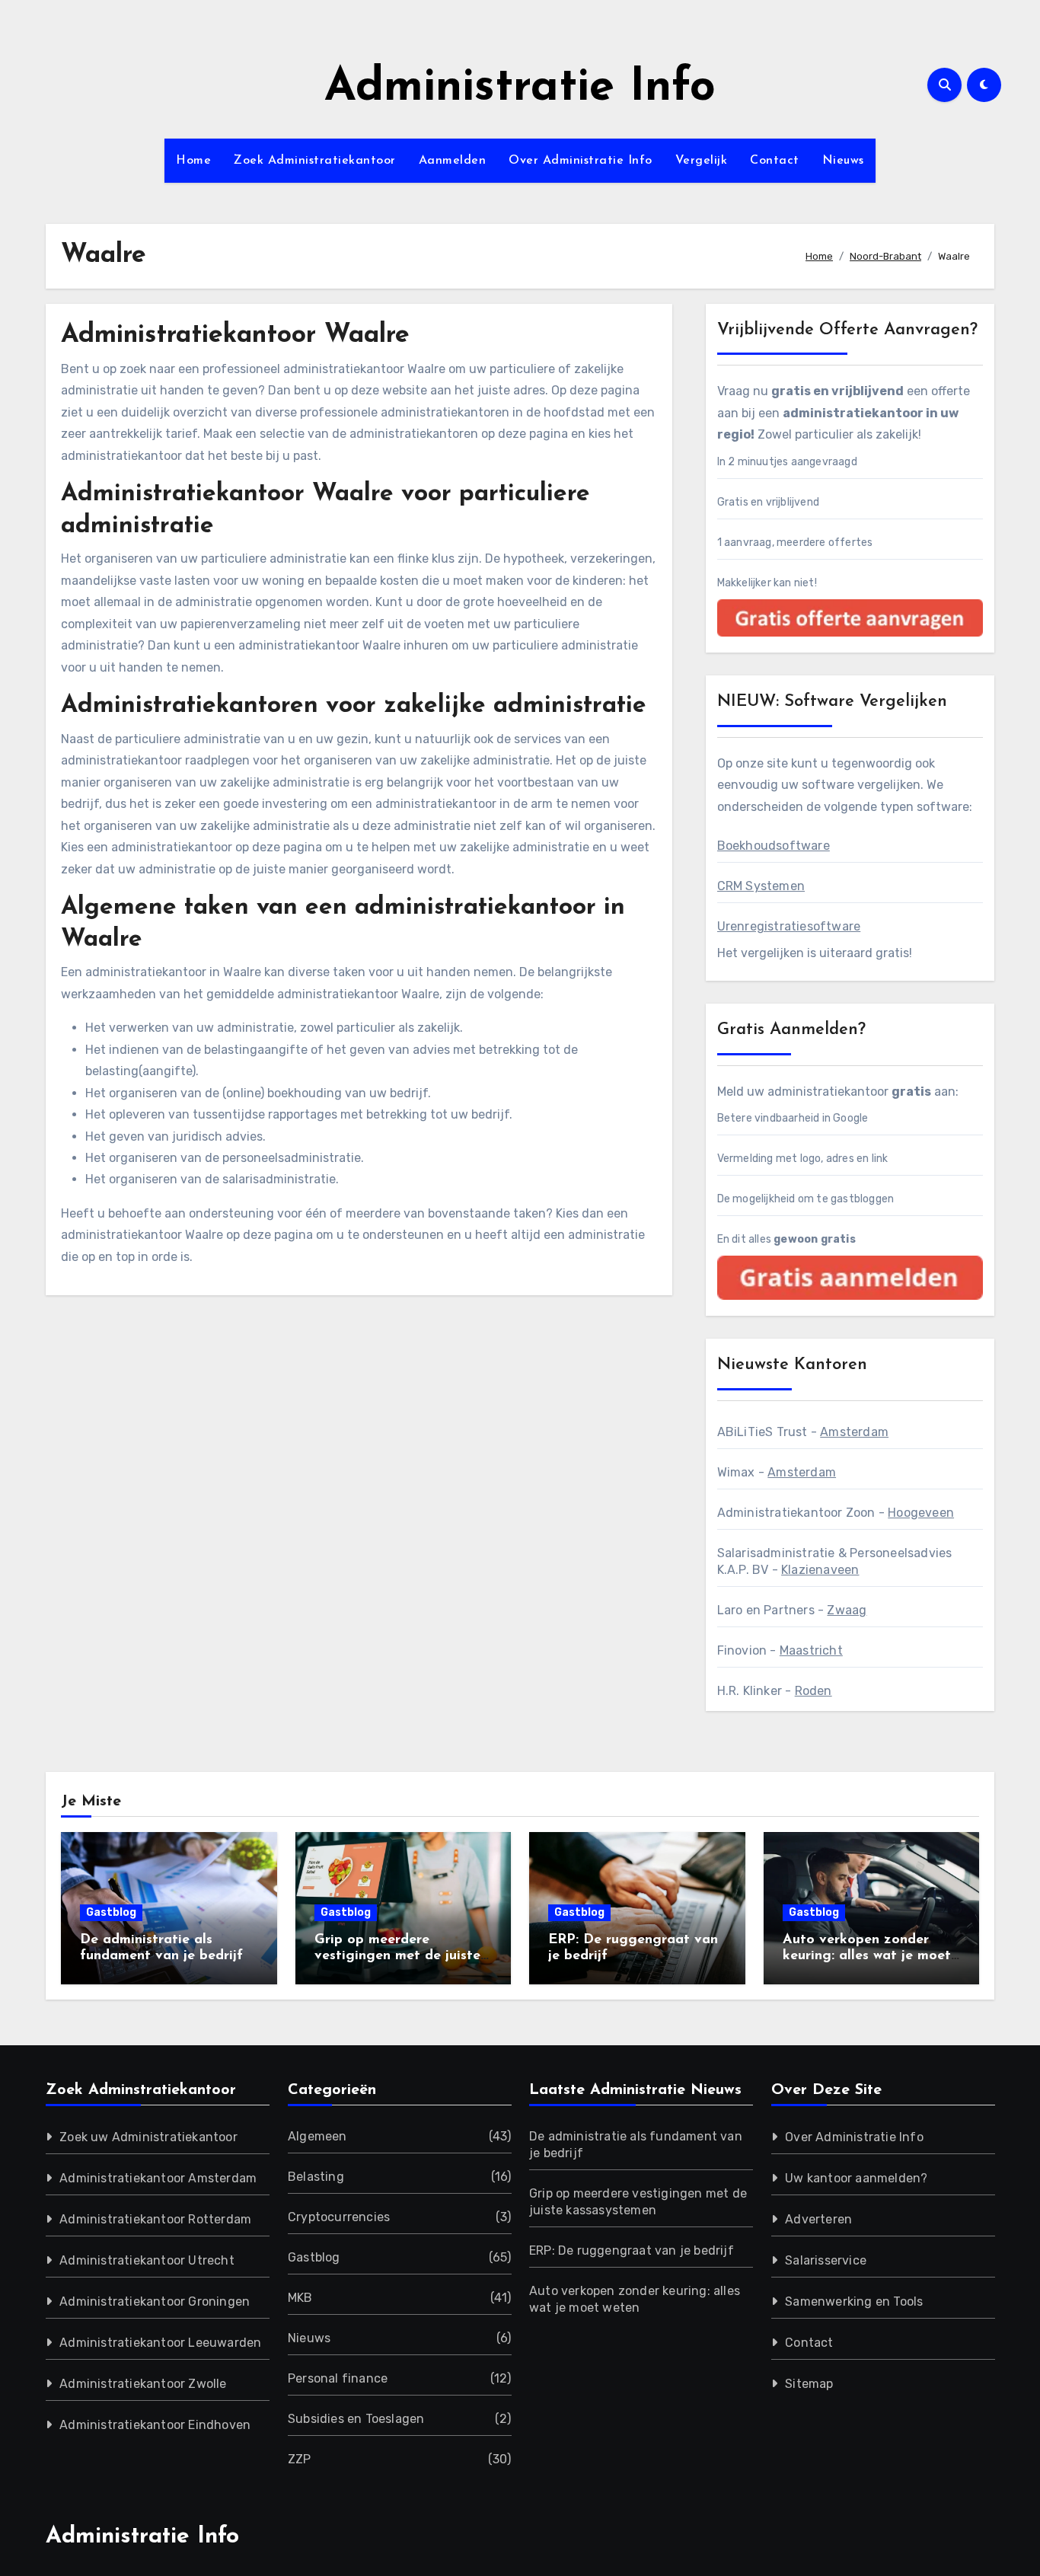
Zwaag (847, 1610)
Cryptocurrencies (339, 2217)
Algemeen (317, 2136)
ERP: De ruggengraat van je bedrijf (632, 2250)
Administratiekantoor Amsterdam (158, 2178)
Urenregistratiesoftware (789, 926)
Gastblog (111, 1912)
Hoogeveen (921, 1513)
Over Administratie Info (581, 161)
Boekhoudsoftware (774, 846)
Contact (775, 161)
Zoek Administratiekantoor (315, 161)
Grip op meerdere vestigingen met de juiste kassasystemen (397, 1957)
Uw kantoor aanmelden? (856, 2178)
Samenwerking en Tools (854, 2301)
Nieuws (843, 161)
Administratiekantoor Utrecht (147, 2260)
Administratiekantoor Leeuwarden (160, 2343)
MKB (300, 2298)
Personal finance (338, 2378)
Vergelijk (702, 161)
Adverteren (818, 2219)
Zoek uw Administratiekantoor (148, 2137)
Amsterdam (854, 1432)
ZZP (300, 2459)
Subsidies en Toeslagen (356, 2419)
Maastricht (811, 1650)
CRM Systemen (761, 886)
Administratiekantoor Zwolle (143, 2384)
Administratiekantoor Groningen (155, 2301)
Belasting (316, 2177)
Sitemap (809, 2384)
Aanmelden (453, 161)
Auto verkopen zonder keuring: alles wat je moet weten (867, 1957)
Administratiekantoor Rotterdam (155, 2219)
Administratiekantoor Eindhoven (155, 2425)
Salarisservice (826, 2260)
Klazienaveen (820, 1570)
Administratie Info (520, 88)
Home (193, 161)
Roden (813, 1691)
